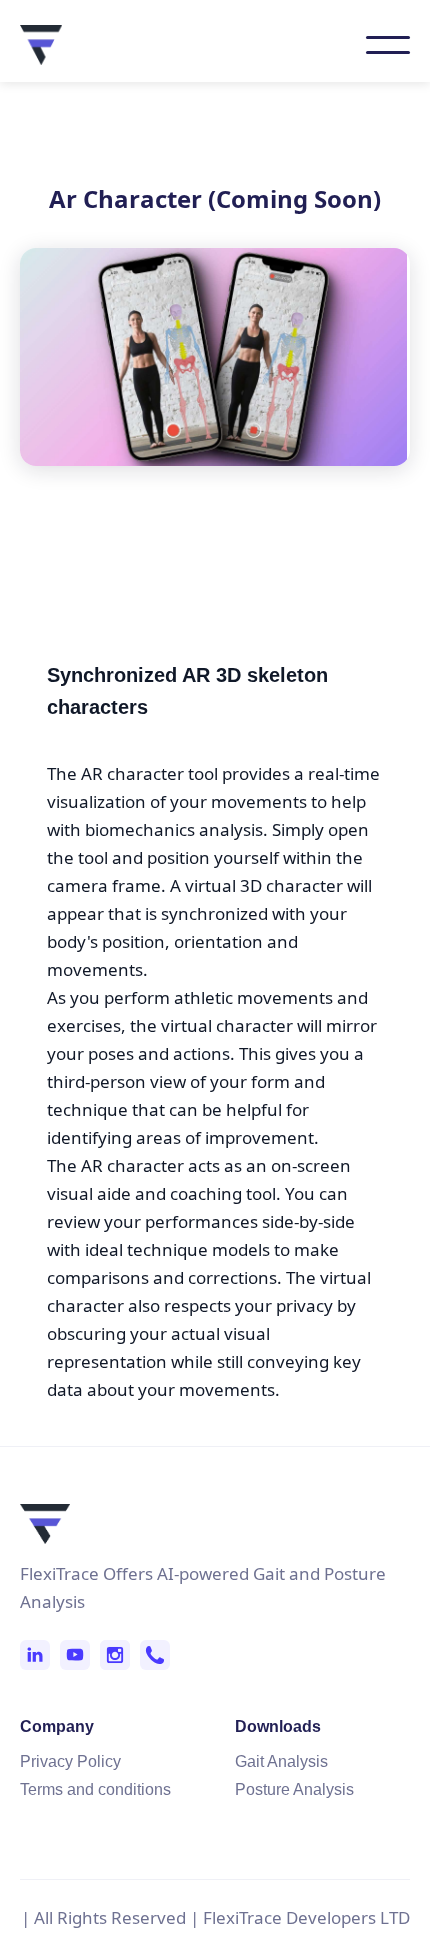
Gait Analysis (281, 1761)
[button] (388, 45)
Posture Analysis (294, 1789)
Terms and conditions (95, 1789)
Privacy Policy (70, 1761)
